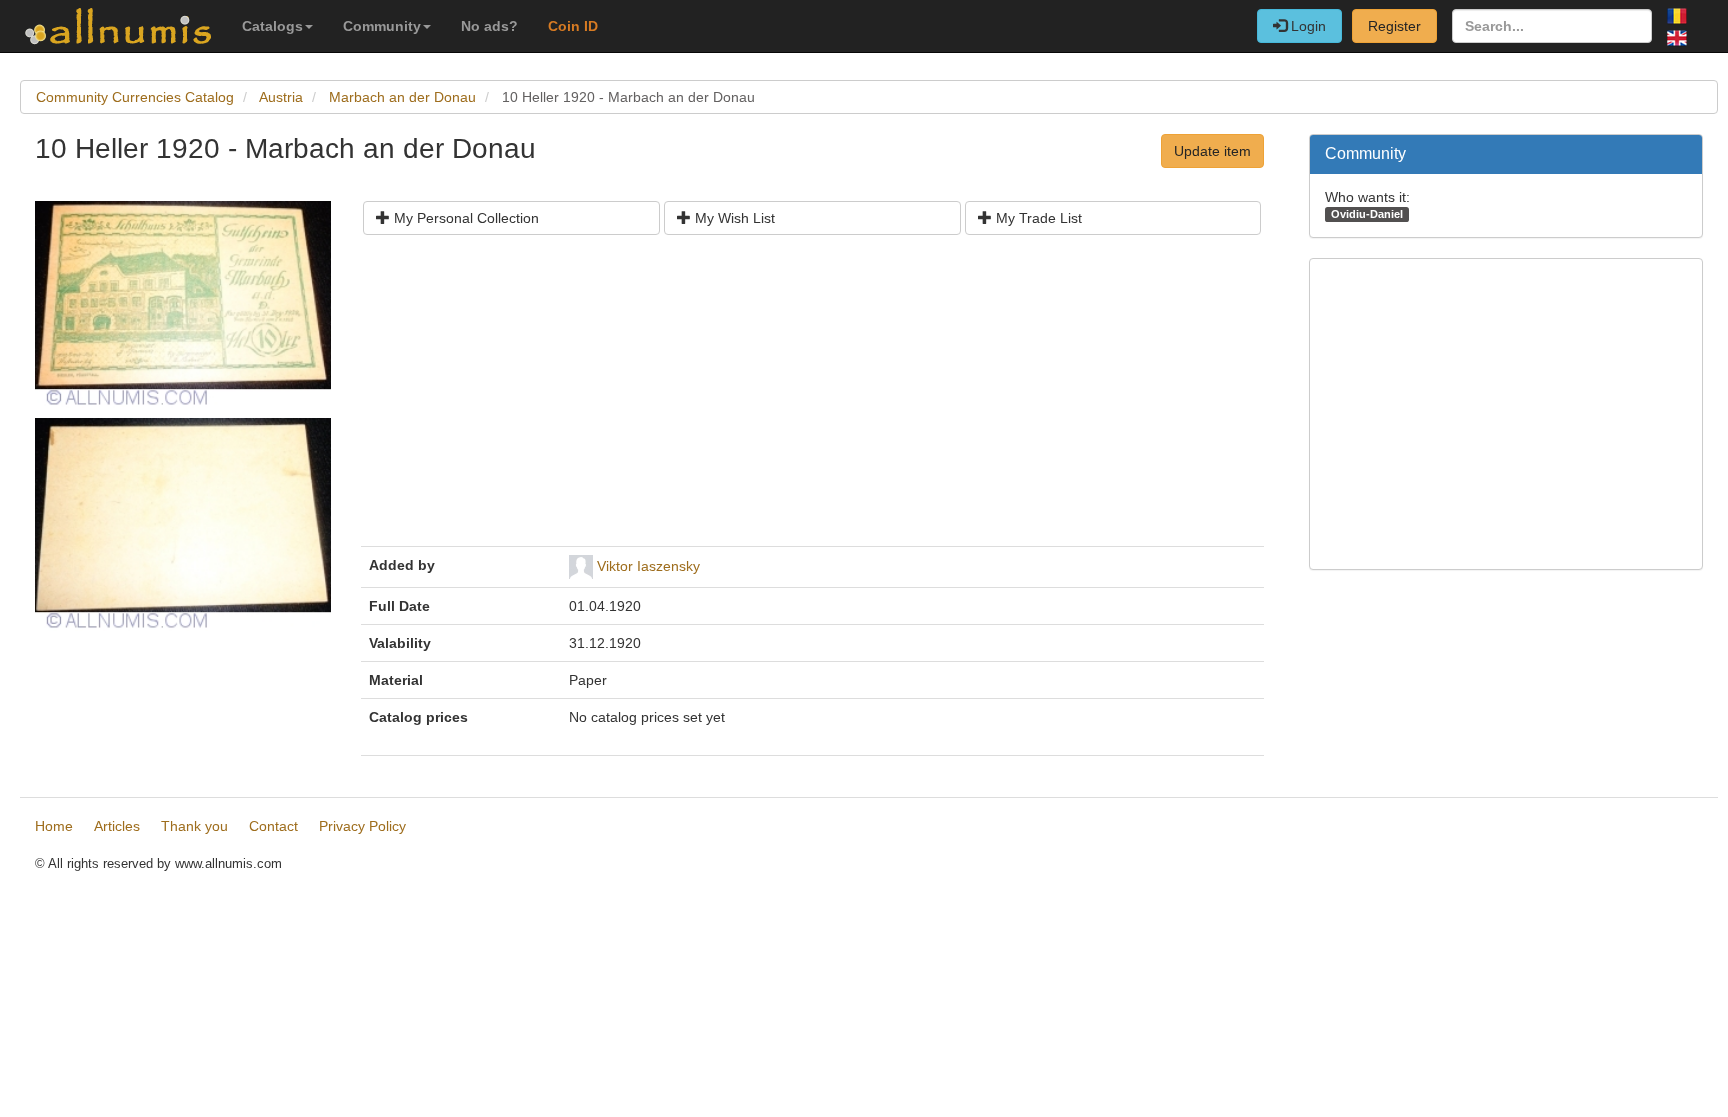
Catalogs (272, 26)
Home (54, 826)
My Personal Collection (464, 218)
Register (1394, 26)
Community (382, 26)
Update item (1212, 151)
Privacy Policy (362, 826)
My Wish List (733, 218)
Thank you (194, 826)
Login (1306, 26)
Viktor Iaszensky (648, 566)
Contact (273, 826)
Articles (117, 826)
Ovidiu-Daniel (1367, 214)
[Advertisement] (812, 398)
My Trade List (1037, 218)
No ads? (489, 26)
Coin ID (573, 26)
